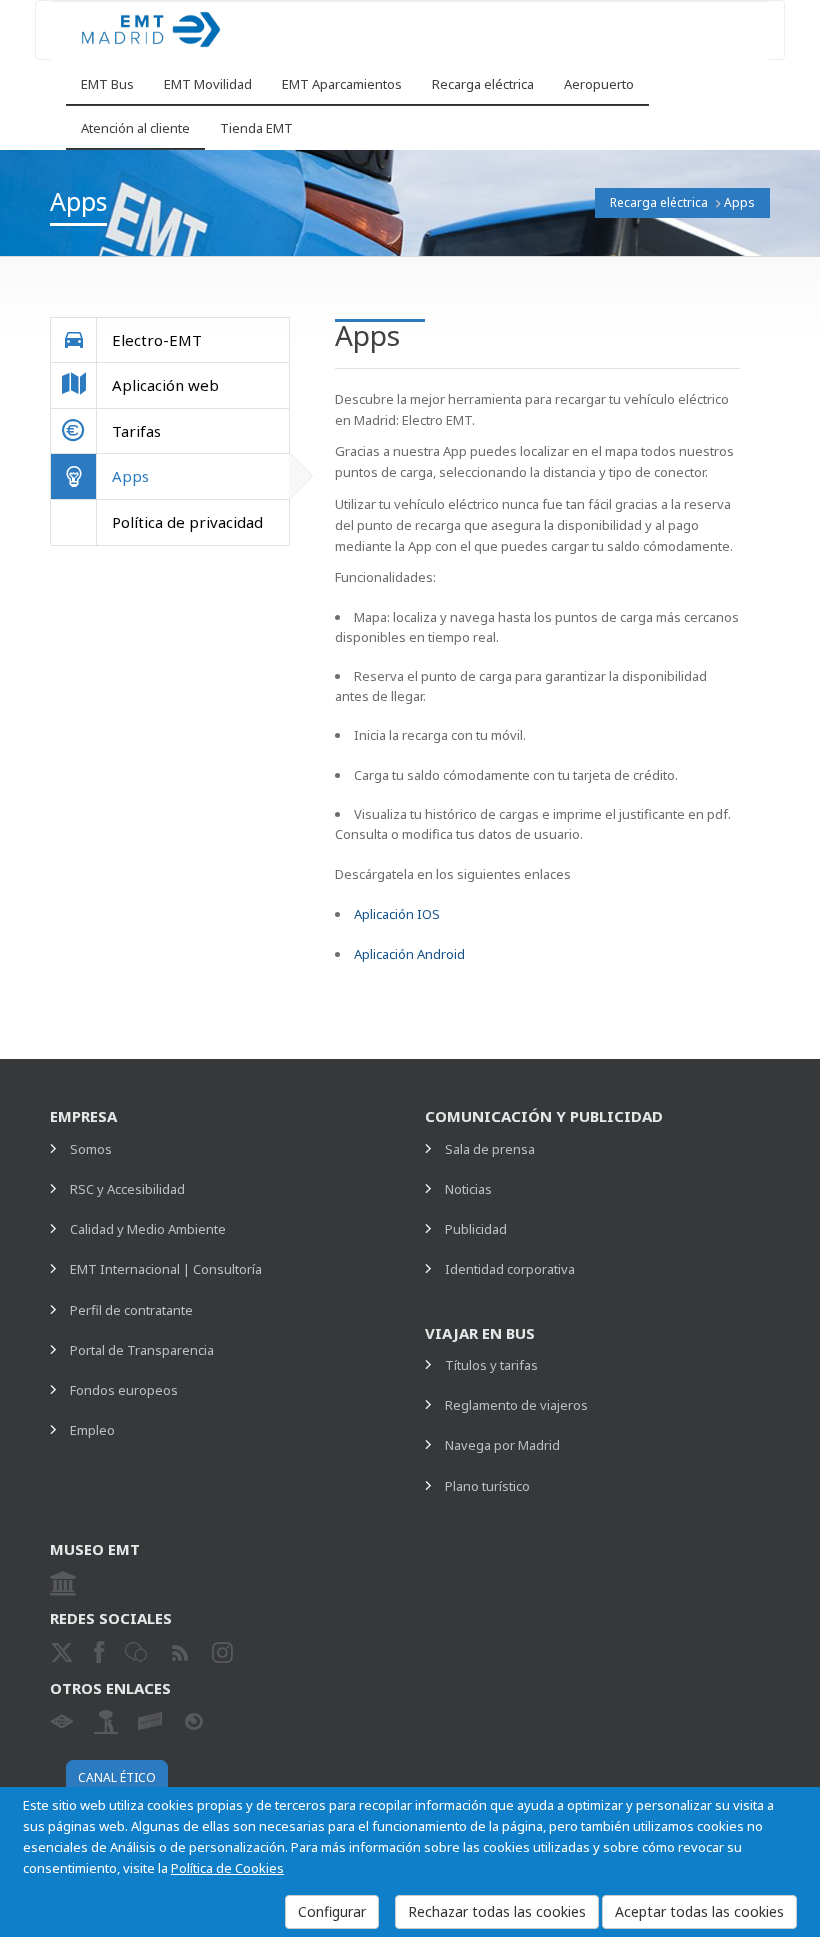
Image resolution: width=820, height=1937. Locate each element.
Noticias (468, 1189)
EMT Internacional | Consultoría (166, 1269)
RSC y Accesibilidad (127, 1189)
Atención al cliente (135, 128)
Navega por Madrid (502, 1445)
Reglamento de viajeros (516, 1405)
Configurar (332, 1911)
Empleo (92, 1430)
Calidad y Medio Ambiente (148, 1229)
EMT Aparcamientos (342, 84)
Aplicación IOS (397, 914)
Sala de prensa (490, 1149)
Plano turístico (487, 1486)
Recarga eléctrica (483, 84)
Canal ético (117, 1777)
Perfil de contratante (131, 1310)
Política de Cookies (227, 1868)
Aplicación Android (409, 954)
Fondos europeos (124, 1390)
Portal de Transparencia (142, 1350)
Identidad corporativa (510, 1269)
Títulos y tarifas (491, 1365)
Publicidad (476, 1229)
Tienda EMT (256, 128)
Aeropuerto (599, 84)
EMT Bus (107, 84)
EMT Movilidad (208, 84)
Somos (91, 1149)
